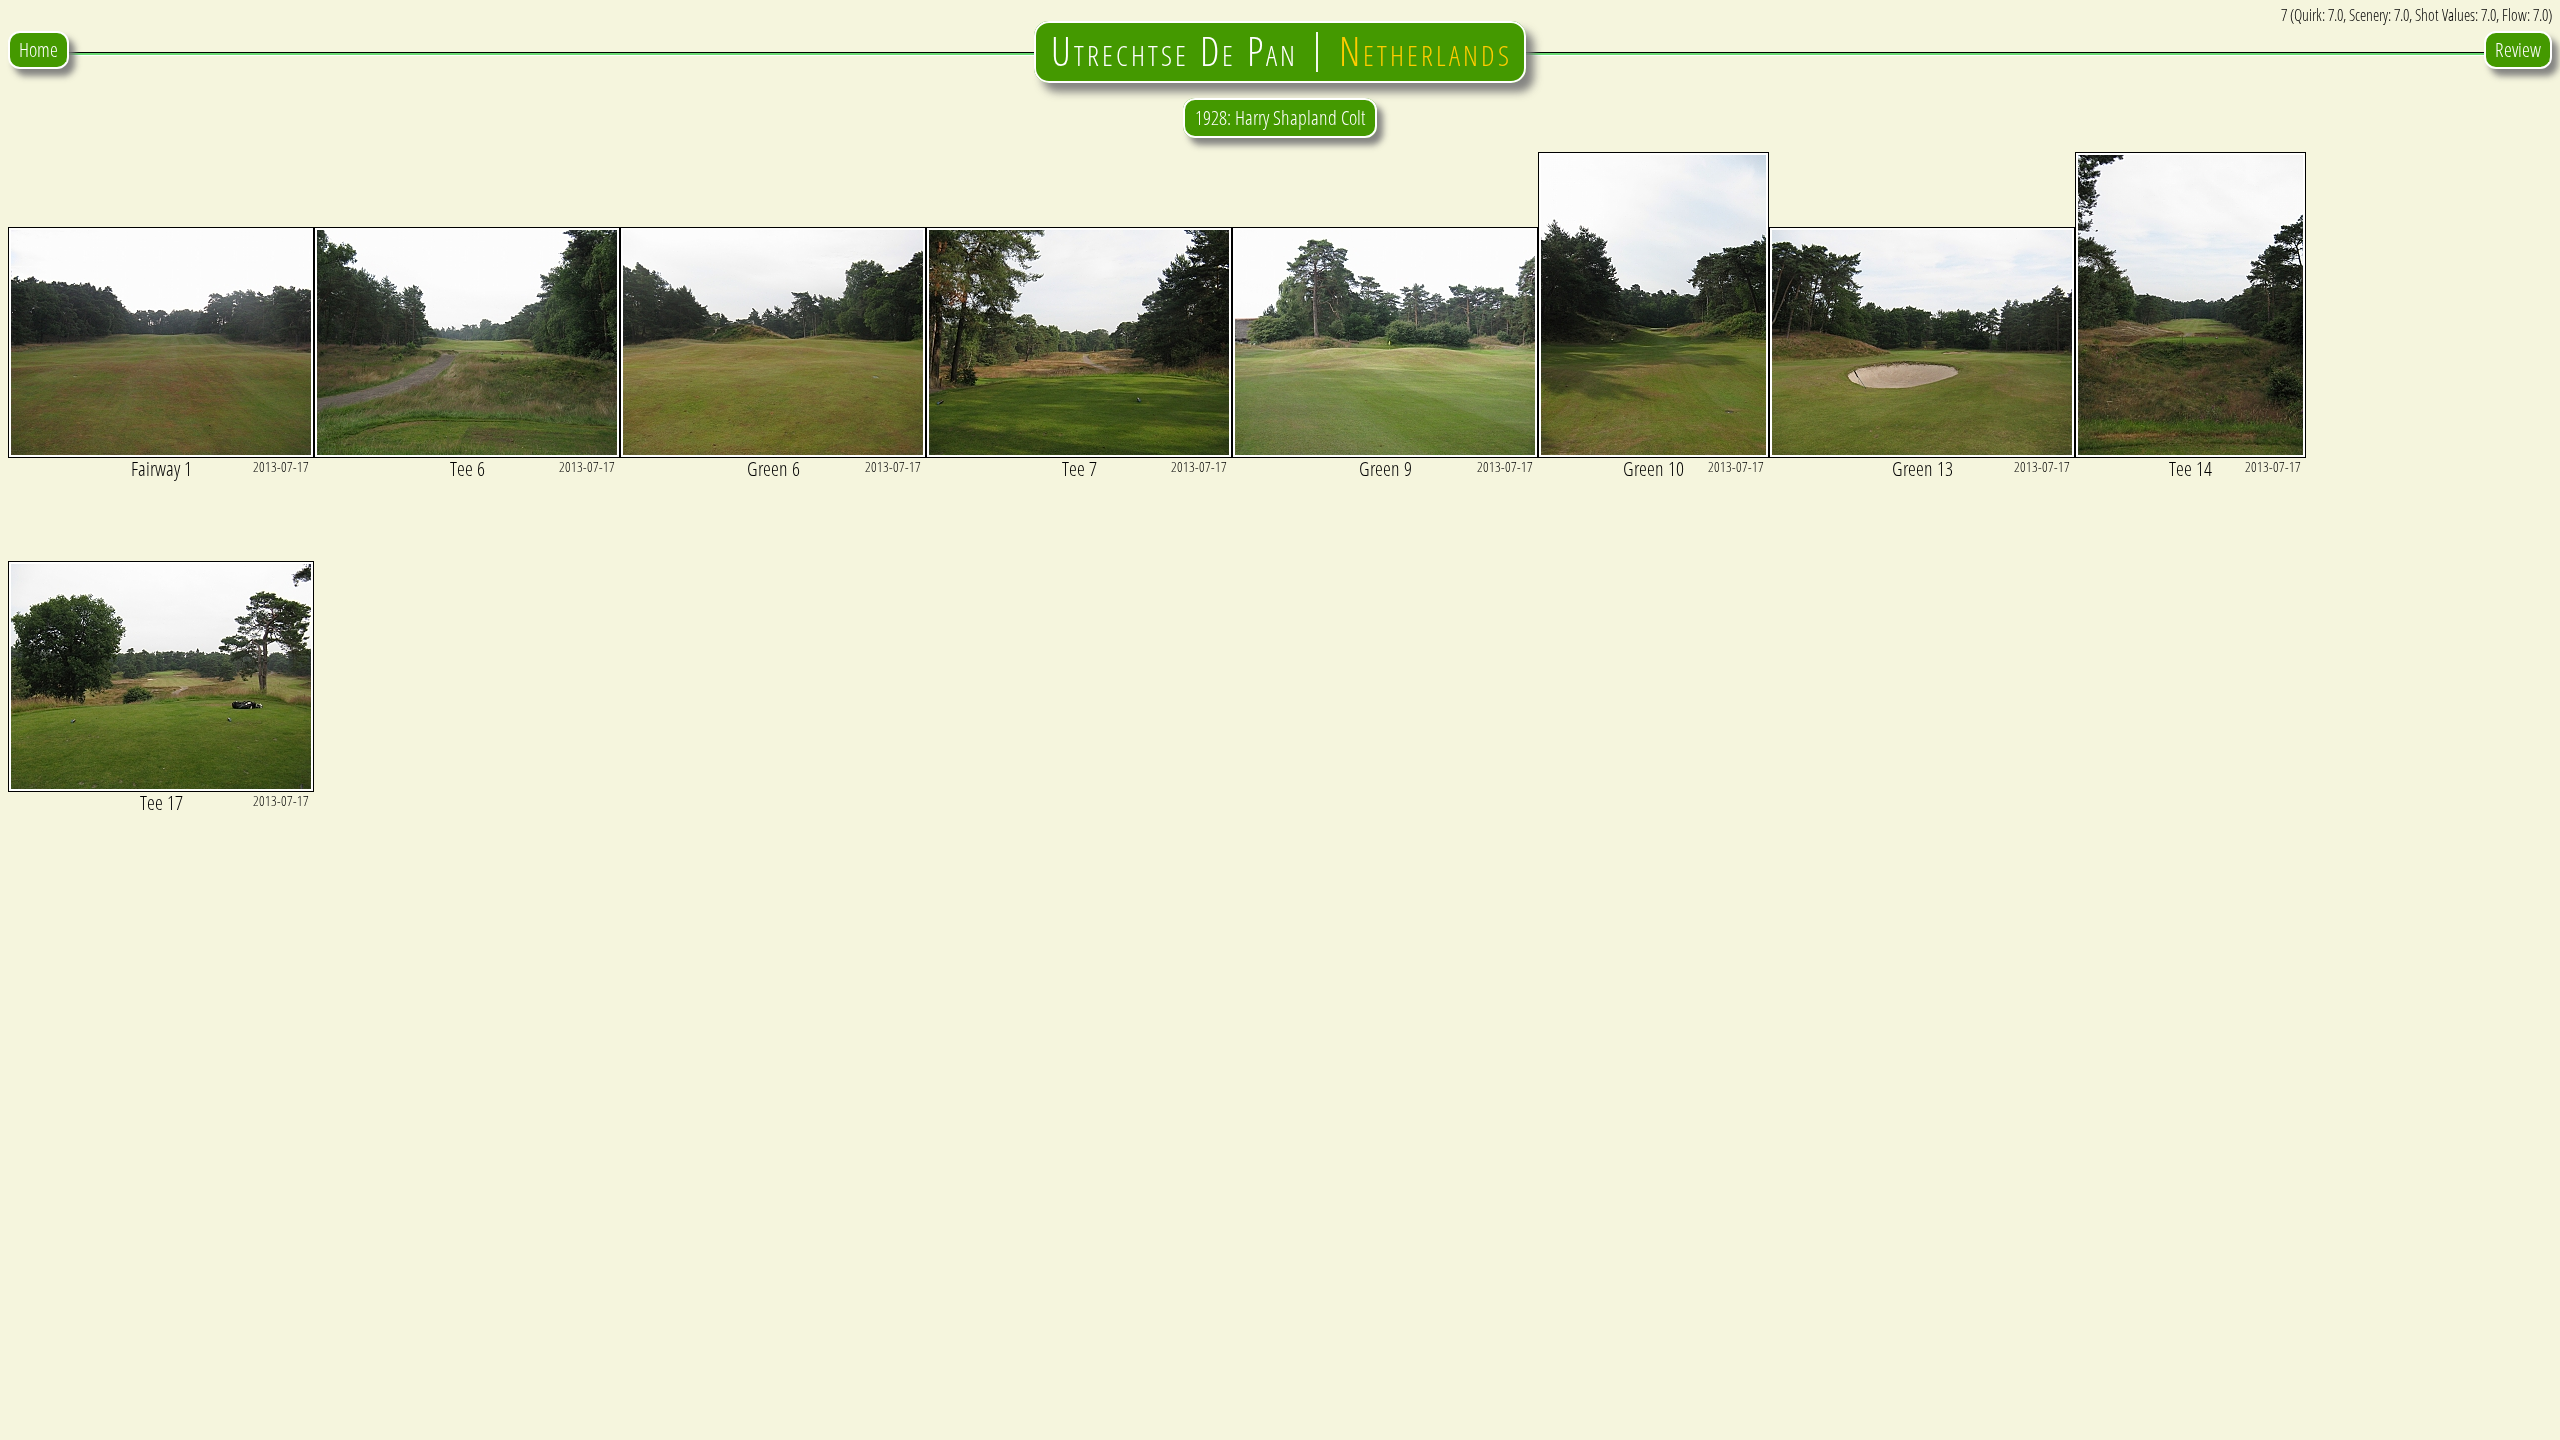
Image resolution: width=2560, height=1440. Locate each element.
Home (38, 49)
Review (2518, 49)
